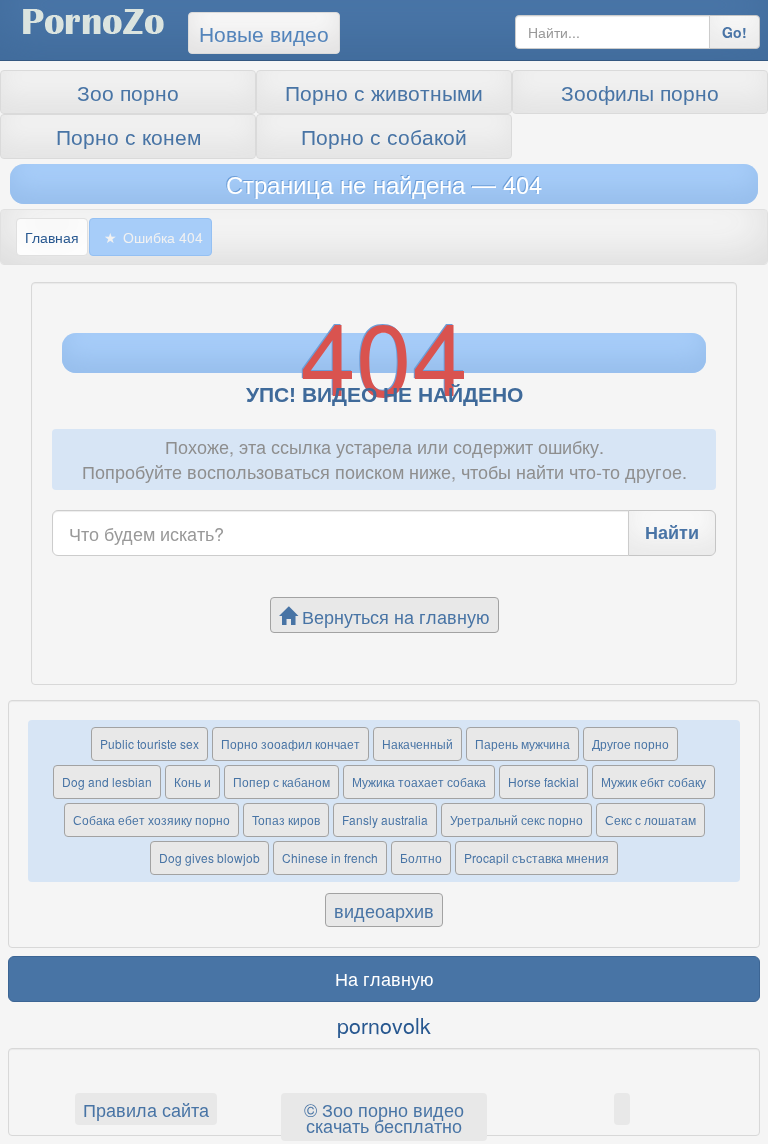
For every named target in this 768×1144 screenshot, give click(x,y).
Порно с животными (384, 92)
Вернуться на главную (393, 616)
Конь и (192, 781)
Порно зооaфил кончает (290, 743)
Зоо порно (128, 92)
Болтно (421, 857)
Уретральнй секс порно (516, 819)
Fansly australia (385, 819)
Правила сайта (146, 1109)
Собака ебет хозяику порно (151, 819)
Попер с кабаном (281, 781)
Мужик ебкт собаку (653, 781)
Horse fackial (543, 781)
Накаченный (417, 743)
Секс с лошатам (650, 819)
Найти (672, 532)
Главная (52, 237)
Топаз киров (286, 819)
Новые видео (264, 33)
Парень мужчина (522, 743)
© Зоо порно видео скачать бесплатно (384, 1117)
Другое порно (630, 743)
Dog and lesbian (107, 781)
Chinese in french (330, 857)
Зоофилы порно (640, 92)
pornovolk (384, 1025)
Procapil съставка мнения (536, 857)
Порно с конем (128, 136)
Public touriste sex (149, 743)
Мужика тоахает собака (419, 781)
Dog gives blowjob (209, 857)
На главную (384, 978)
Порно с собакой (384, 136)
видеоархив (384, 910)
